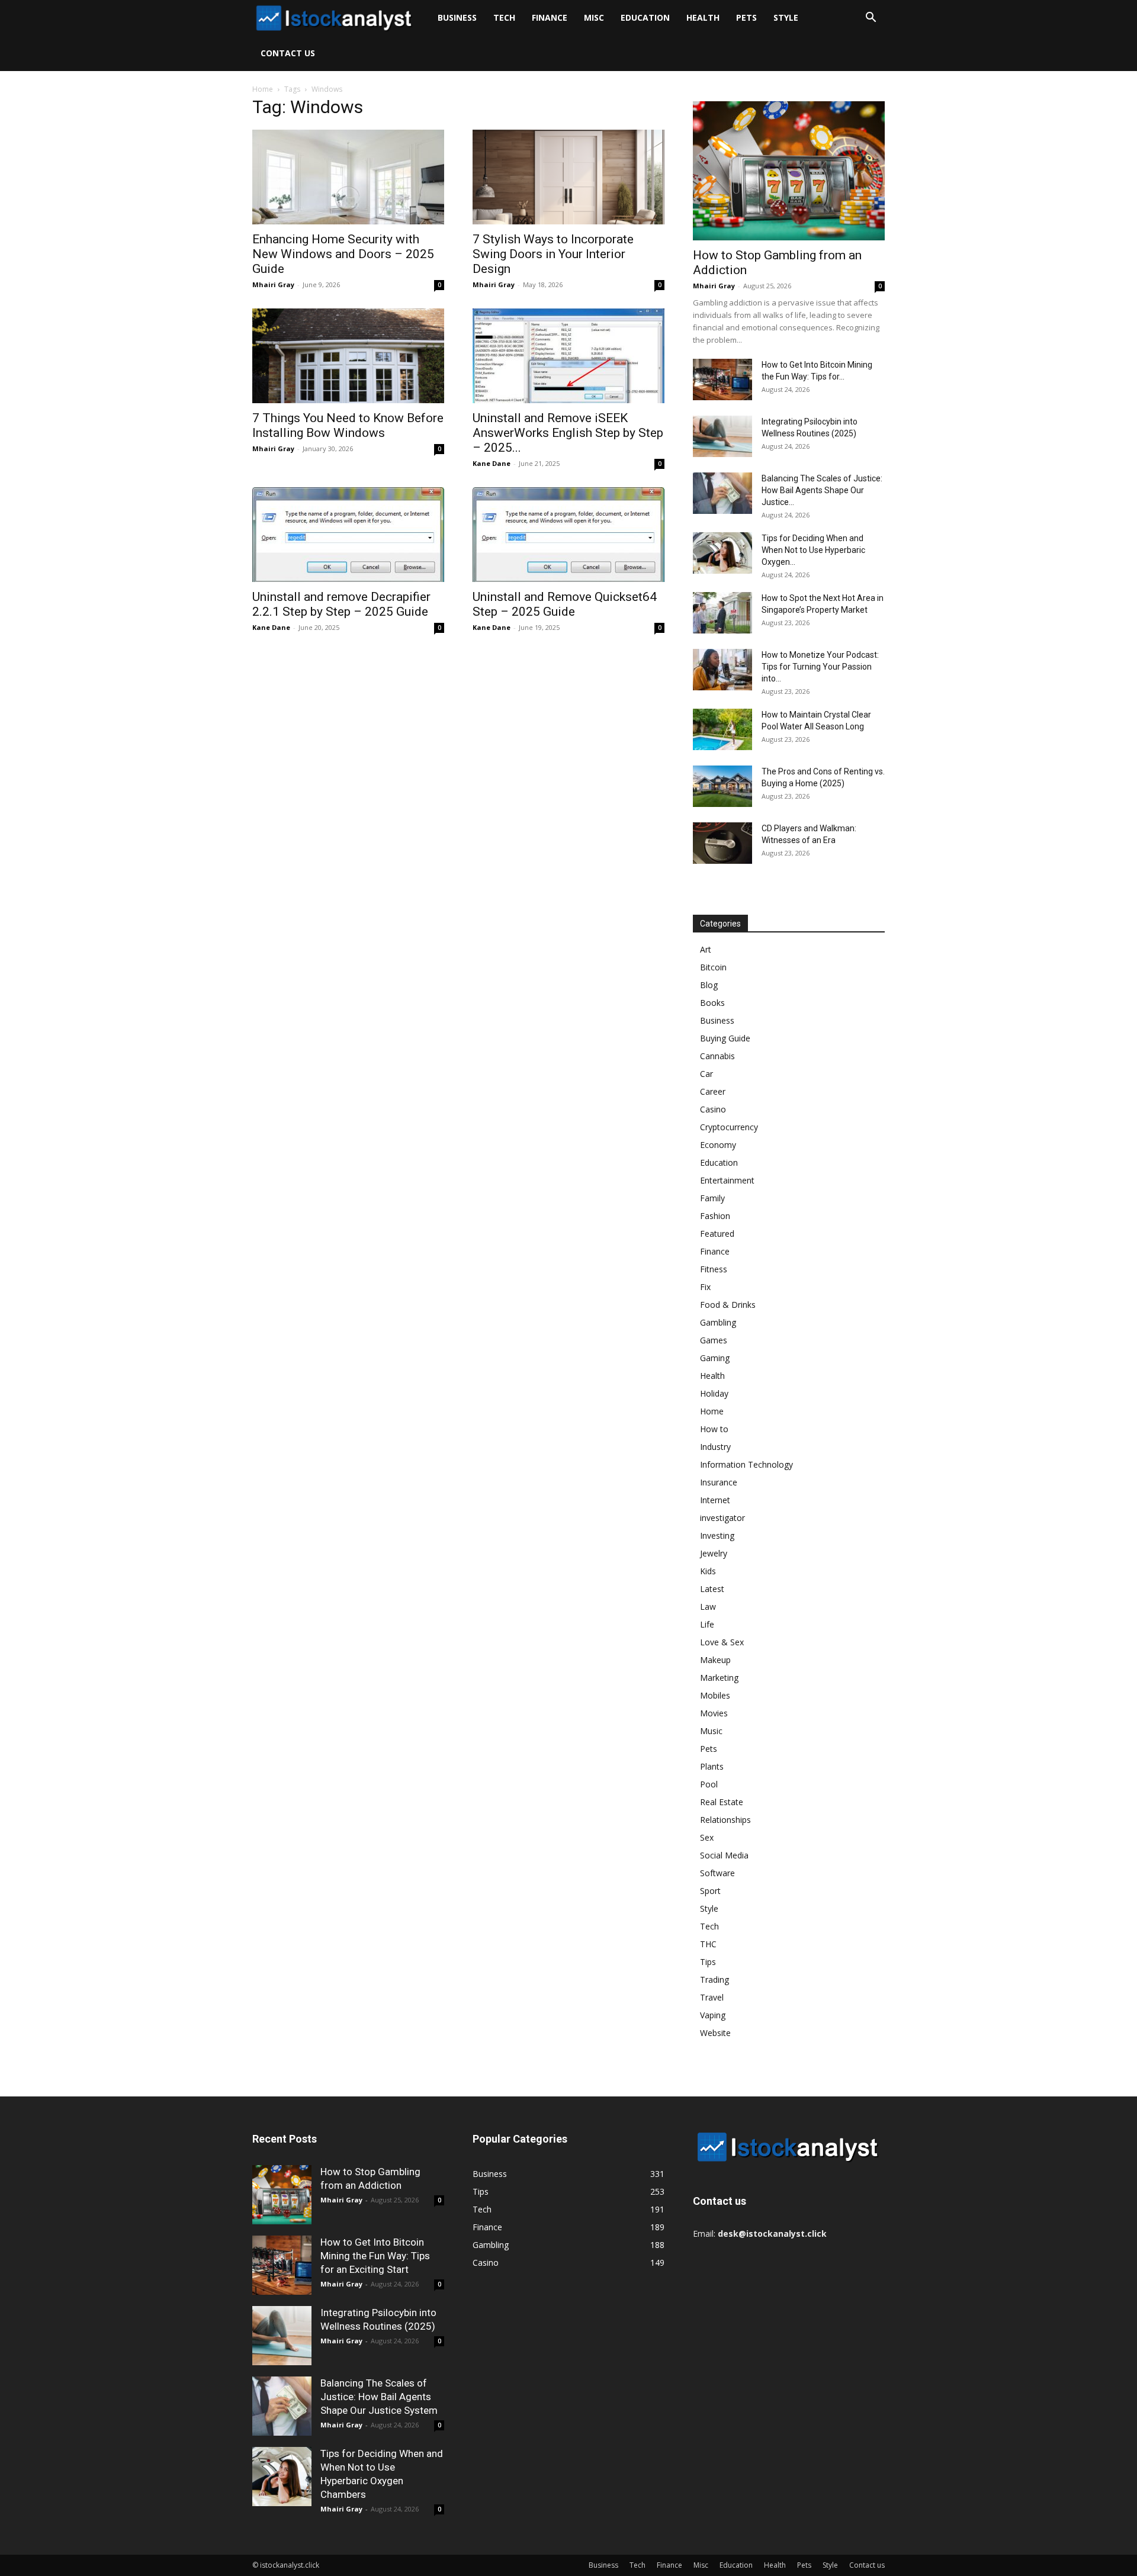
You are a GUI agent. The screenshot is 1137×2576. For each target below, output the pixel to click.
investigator (722, 1518)
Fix (705, 1287)
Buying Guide (725, 1038)
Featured (717, 1234)
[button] (871, 19)
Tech (504, 17)
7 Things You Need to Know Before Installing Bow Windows (348, 425)
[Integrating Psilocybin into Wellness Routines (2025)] (722, 436)
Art (706, 949)
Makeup (715, 1660)
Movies (714, 1713)
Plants (712, 1766)
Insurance (719, 1482)
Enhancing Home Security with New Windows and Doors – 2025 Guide (343, 254)
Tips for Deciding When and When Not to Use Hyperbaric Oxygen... (813, 550)
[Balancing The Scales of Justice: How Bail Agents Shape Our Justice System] (722, 493)
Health (703, 17)
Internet (715, 1500)
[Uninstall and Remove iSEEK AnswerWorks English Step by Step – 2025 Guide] (568, 356)
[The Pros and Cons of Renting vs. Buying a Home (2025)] (722, 786)
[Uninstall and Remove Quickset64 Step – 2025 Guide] (568, 535)
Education (645, 17)
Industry (715, 1447)
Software (717, 1873)
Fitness (714, 1269)
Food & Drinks (728, 1305)
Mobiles (715, 1695)
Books (712, 1003)
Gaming (715, 1358)
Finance (550, 17)
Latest (712, 1589)
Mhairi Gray (273, 284)
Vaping (713, 2015)
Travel (712, 1997)
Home (263, 89)
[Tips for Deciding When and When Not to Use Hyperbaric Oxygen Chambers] (722, 553)
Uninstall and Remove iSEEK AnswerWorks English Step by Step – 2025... (568, 433)
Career (713, 1091)
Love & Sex (722, 1642)
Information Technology (746, 1464)
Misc (594, 17)
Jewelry (714, 1553)
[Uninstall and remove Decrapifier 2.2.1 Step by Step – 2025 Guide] (348, 535)
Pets (746, 17)
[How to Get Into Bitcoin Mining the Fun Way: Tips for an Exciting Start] (722, 380)
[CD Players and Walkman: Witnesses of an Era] (722, 843)
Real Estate (722, 1802)
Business (457, 17)
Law (708, 1607)
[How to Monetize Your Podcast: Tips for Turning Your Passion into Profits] (722, 670)
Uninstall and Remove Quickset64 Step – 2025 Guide (565, 604)
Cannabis (717, 1056)
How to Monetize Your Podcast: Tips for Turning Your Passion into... (820, 667)
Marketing (719, 1678)
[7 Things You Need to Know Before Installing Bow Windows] (348, 356)
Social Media (724, 1855)
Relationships (725, 1820)
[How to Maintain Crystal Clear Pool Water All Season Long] (722, 729)
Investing (717, 1535)
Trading (714, 1980)
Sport (710, 1891)
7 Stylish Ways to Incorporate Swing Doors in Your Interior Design (553, 254)
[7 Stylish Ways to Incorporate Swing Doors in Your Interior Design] (568, 177)
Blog (709, 985)
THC (708, 1944)
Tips (708, 1962)
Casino (713, 1109)
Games (714, 1340)
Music (711, 1731)
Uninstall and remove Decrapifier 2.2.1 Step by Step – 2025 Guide (341, 604)
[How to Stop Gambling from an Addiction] (789, 171)
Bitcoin (713, 967)
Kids (708, 1571)
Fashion (715, 1216)
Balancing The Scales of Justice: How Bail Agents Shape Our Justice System (379, 2397)
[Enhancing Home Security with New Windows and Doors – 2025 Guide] (348, 177)
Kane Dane (492, 463)
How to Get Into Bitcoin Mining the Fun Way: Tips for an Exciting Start (375, 2256)
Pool (709, 1784)
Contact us (288, 53)
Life (707, 1624)
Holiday (714, 1393)
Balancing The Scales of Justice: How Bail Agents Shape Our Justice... (822, 490)
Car (706, 1074)
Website (715, 2033)
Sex (707, 1837)
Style (786, 17)
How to (714, 1429)
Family (712, 1198)
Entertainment (727, 1180)
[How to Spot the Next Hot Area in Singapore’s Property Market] (722, 613)
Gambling (718, 1322)
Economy (718, 1145)
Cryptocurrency (729, 1127)
